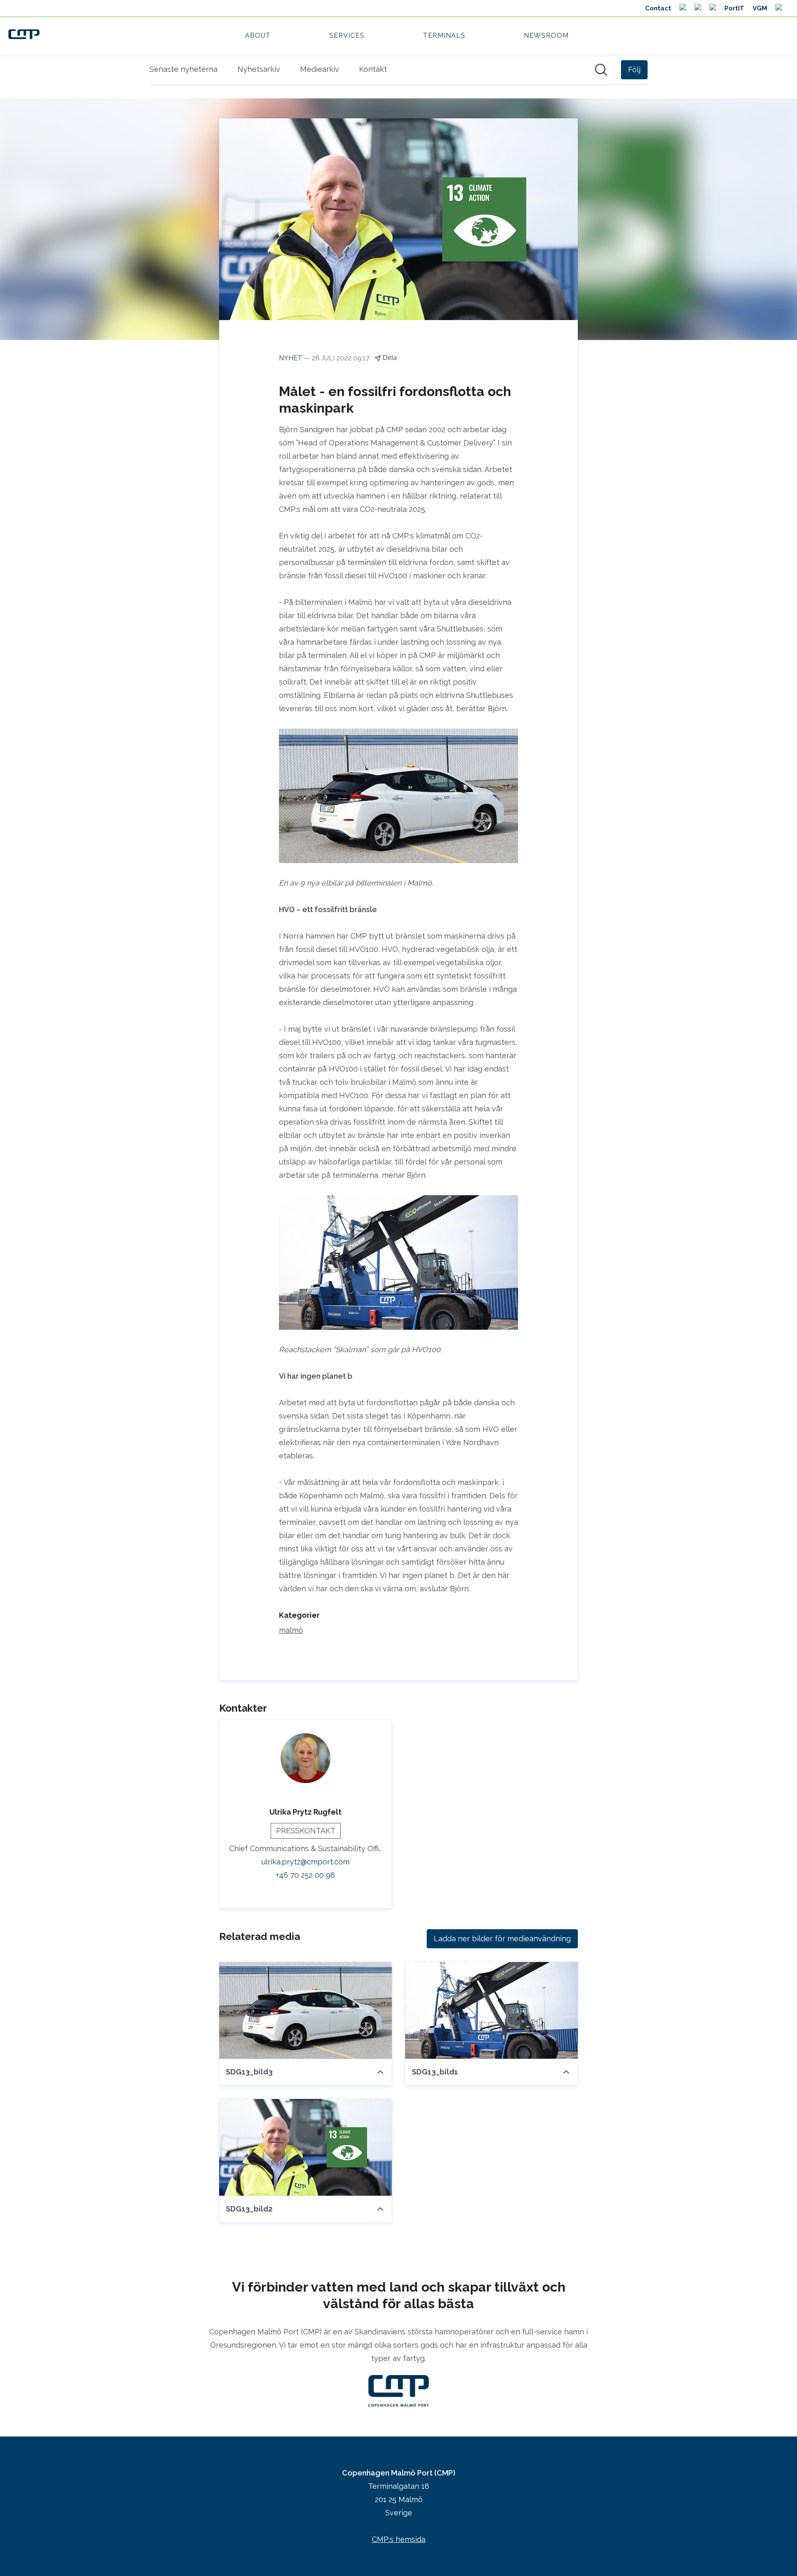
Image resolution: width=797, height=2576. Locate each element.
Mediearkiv (320, 69)
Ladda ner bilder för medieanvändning (502, 1939)
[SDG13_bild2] (306, 2147)
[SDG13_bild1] (491, 2010)
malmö (291, 1630)
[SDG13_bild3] (306, 2010)
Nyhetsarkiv (259, 69)
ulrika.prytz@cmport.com (306, 1862)
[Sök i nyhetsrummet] (601, 70)
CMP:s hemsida (399, 2539)
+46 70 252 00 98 (306, 1875)
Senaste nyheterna (183, 69)
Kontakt (373, 69)
